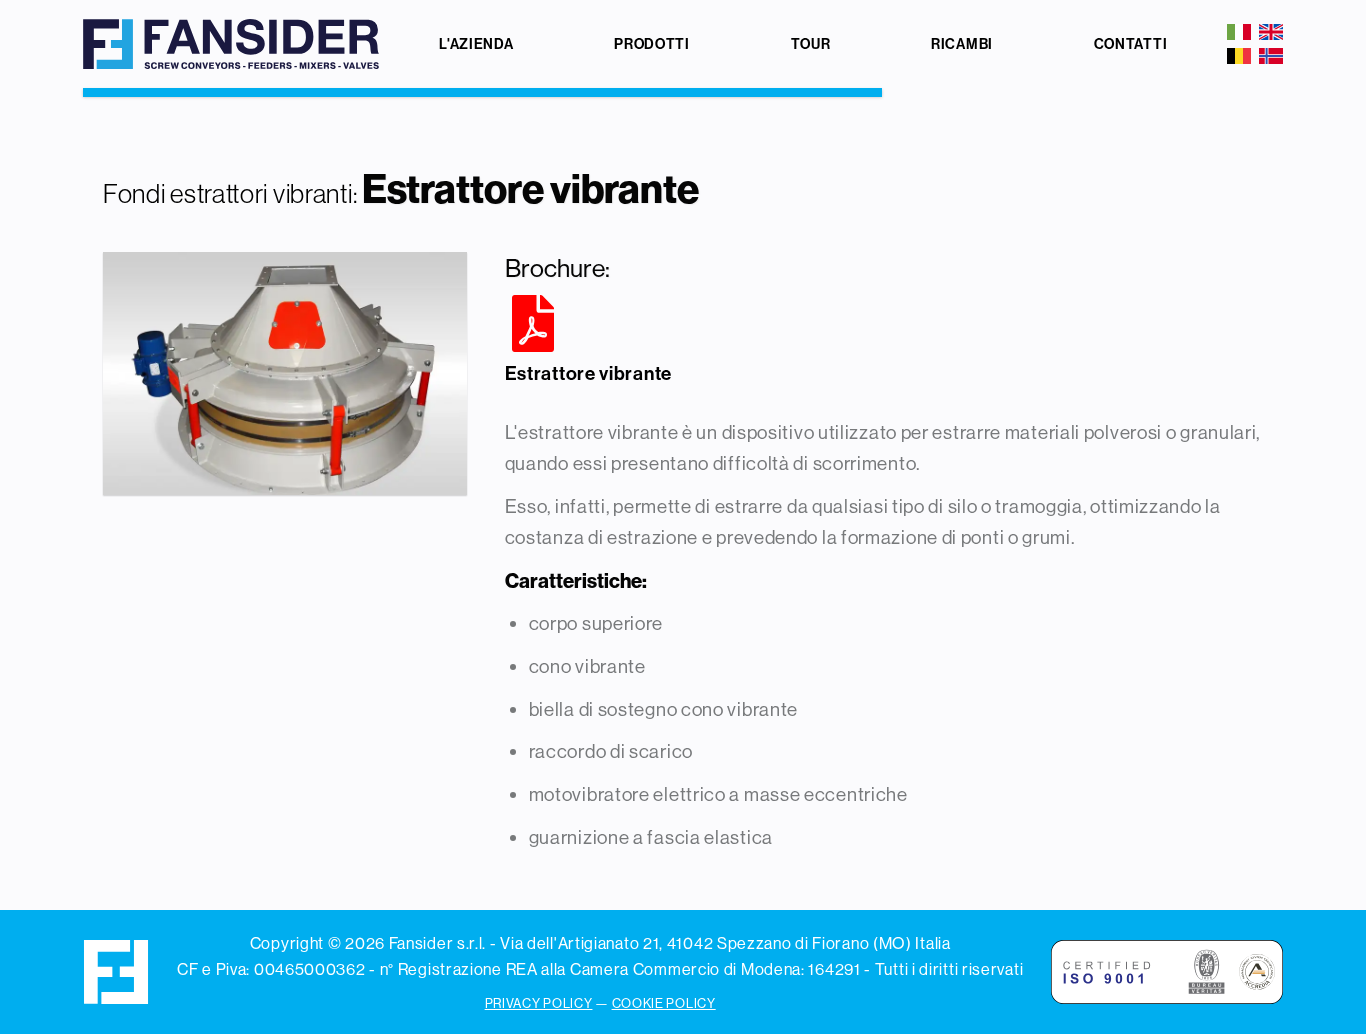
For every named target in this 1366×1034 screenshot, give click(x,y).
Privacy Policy (539, 1003)
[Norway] (1271, 56)
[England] (1271, 32)
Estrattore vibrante (588, 373)
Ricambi (962, 44)
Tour (811, 44)
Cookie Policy (664, 1003)
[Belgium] (1239, 56)
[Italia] (1239, 32)
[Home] (231, 44)
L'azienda (476, 44)
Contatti (1131, 44)
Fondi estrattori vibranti (228, 193)
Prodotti (652, 44)
